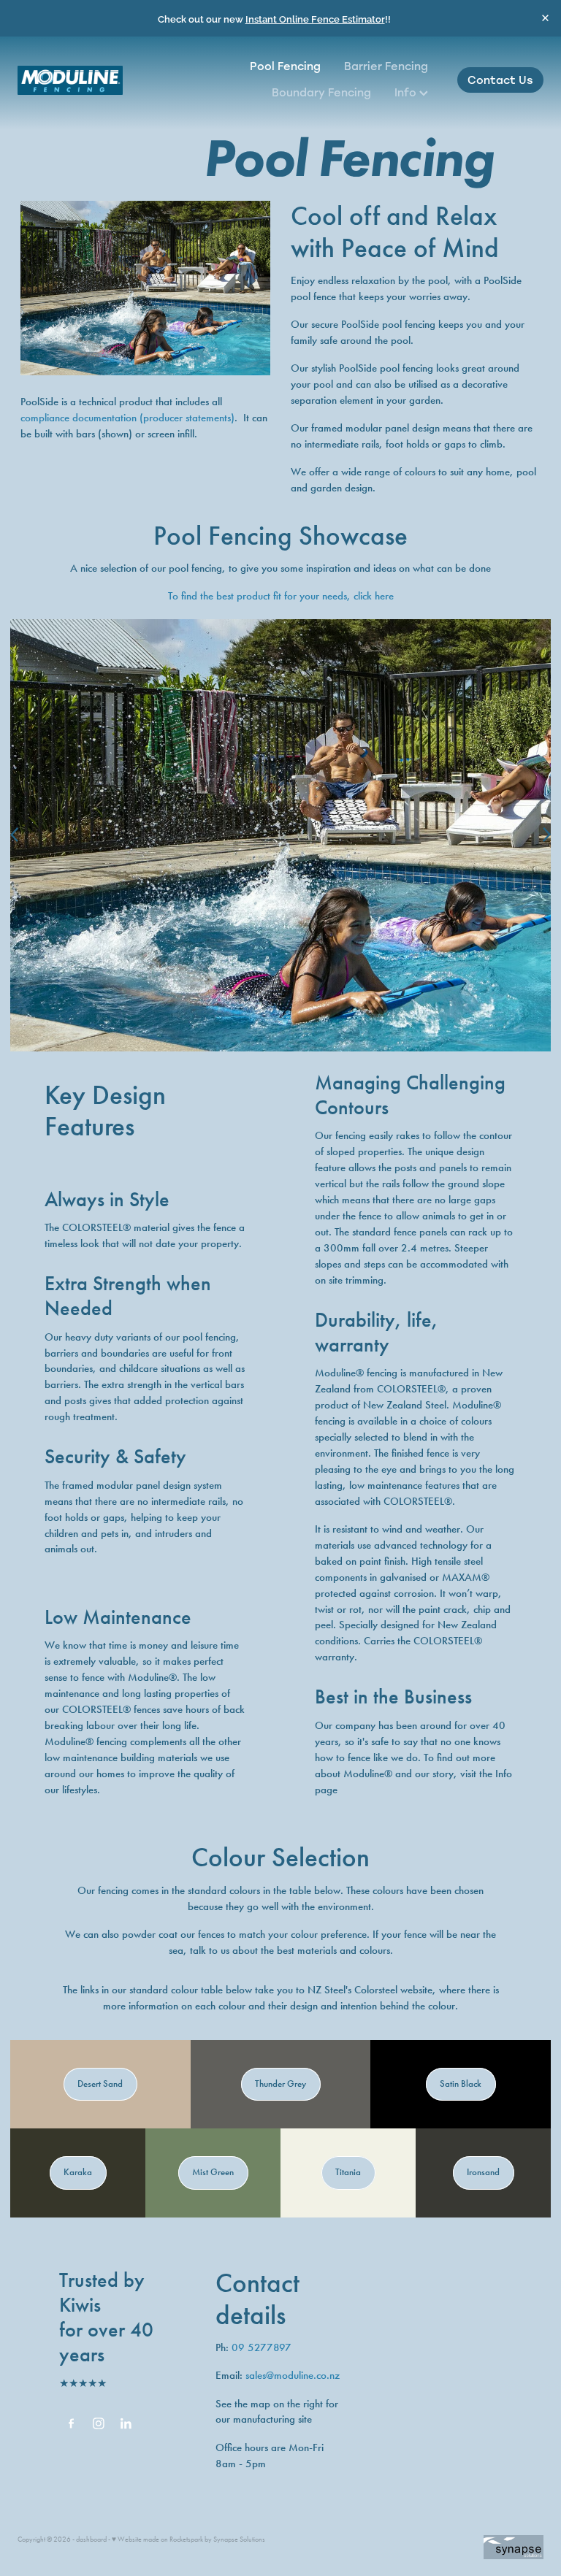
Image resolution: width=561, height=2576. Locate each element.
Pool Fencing (285, 66)
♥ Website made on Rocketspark (157, 2539)
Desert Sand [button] (100, 2084)
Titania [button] (348, 2172)
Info (407, 92)
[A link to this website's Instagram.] (99, 2423)
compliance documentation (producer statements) (127, 418)
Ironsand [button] (483, 2172)
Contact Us (500, 80)
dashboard (91, 2539)
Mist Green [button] (213, 2172)
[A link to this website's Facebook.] (71, 2423)
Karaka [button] (78, 2172)
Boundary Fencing (321, 92)
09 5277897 (262, 2347)
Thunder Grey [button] (280, 2084)
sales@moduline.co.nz (293, 2375)
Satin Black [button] (461, 2084)
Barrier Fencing (386, 66)
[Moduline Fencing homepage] (70, 80)
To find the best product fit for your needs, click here (281, 596)
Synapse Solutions (239, 2539)
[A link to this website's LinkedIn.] (126, 2423)
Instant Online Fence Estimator (315, 18)
